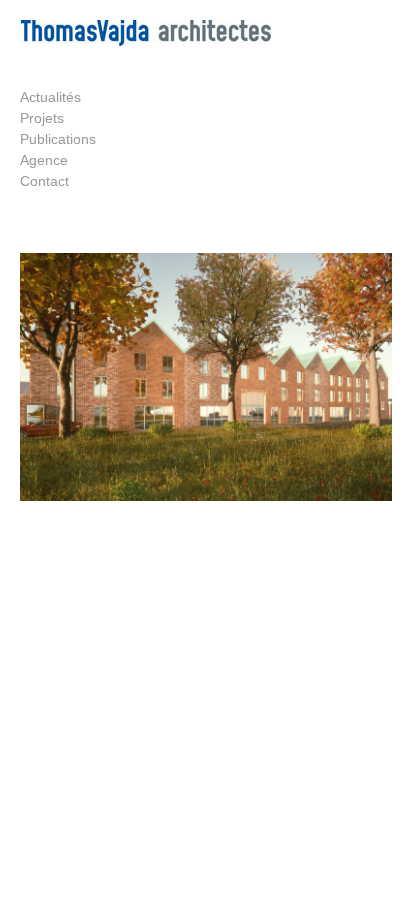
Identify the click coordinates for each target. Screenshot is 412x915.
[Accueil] (145, 41)
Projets (42, 118)
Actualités (50, 97)
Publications (58, 139)
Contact (44, 181)
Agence (44, 160)
